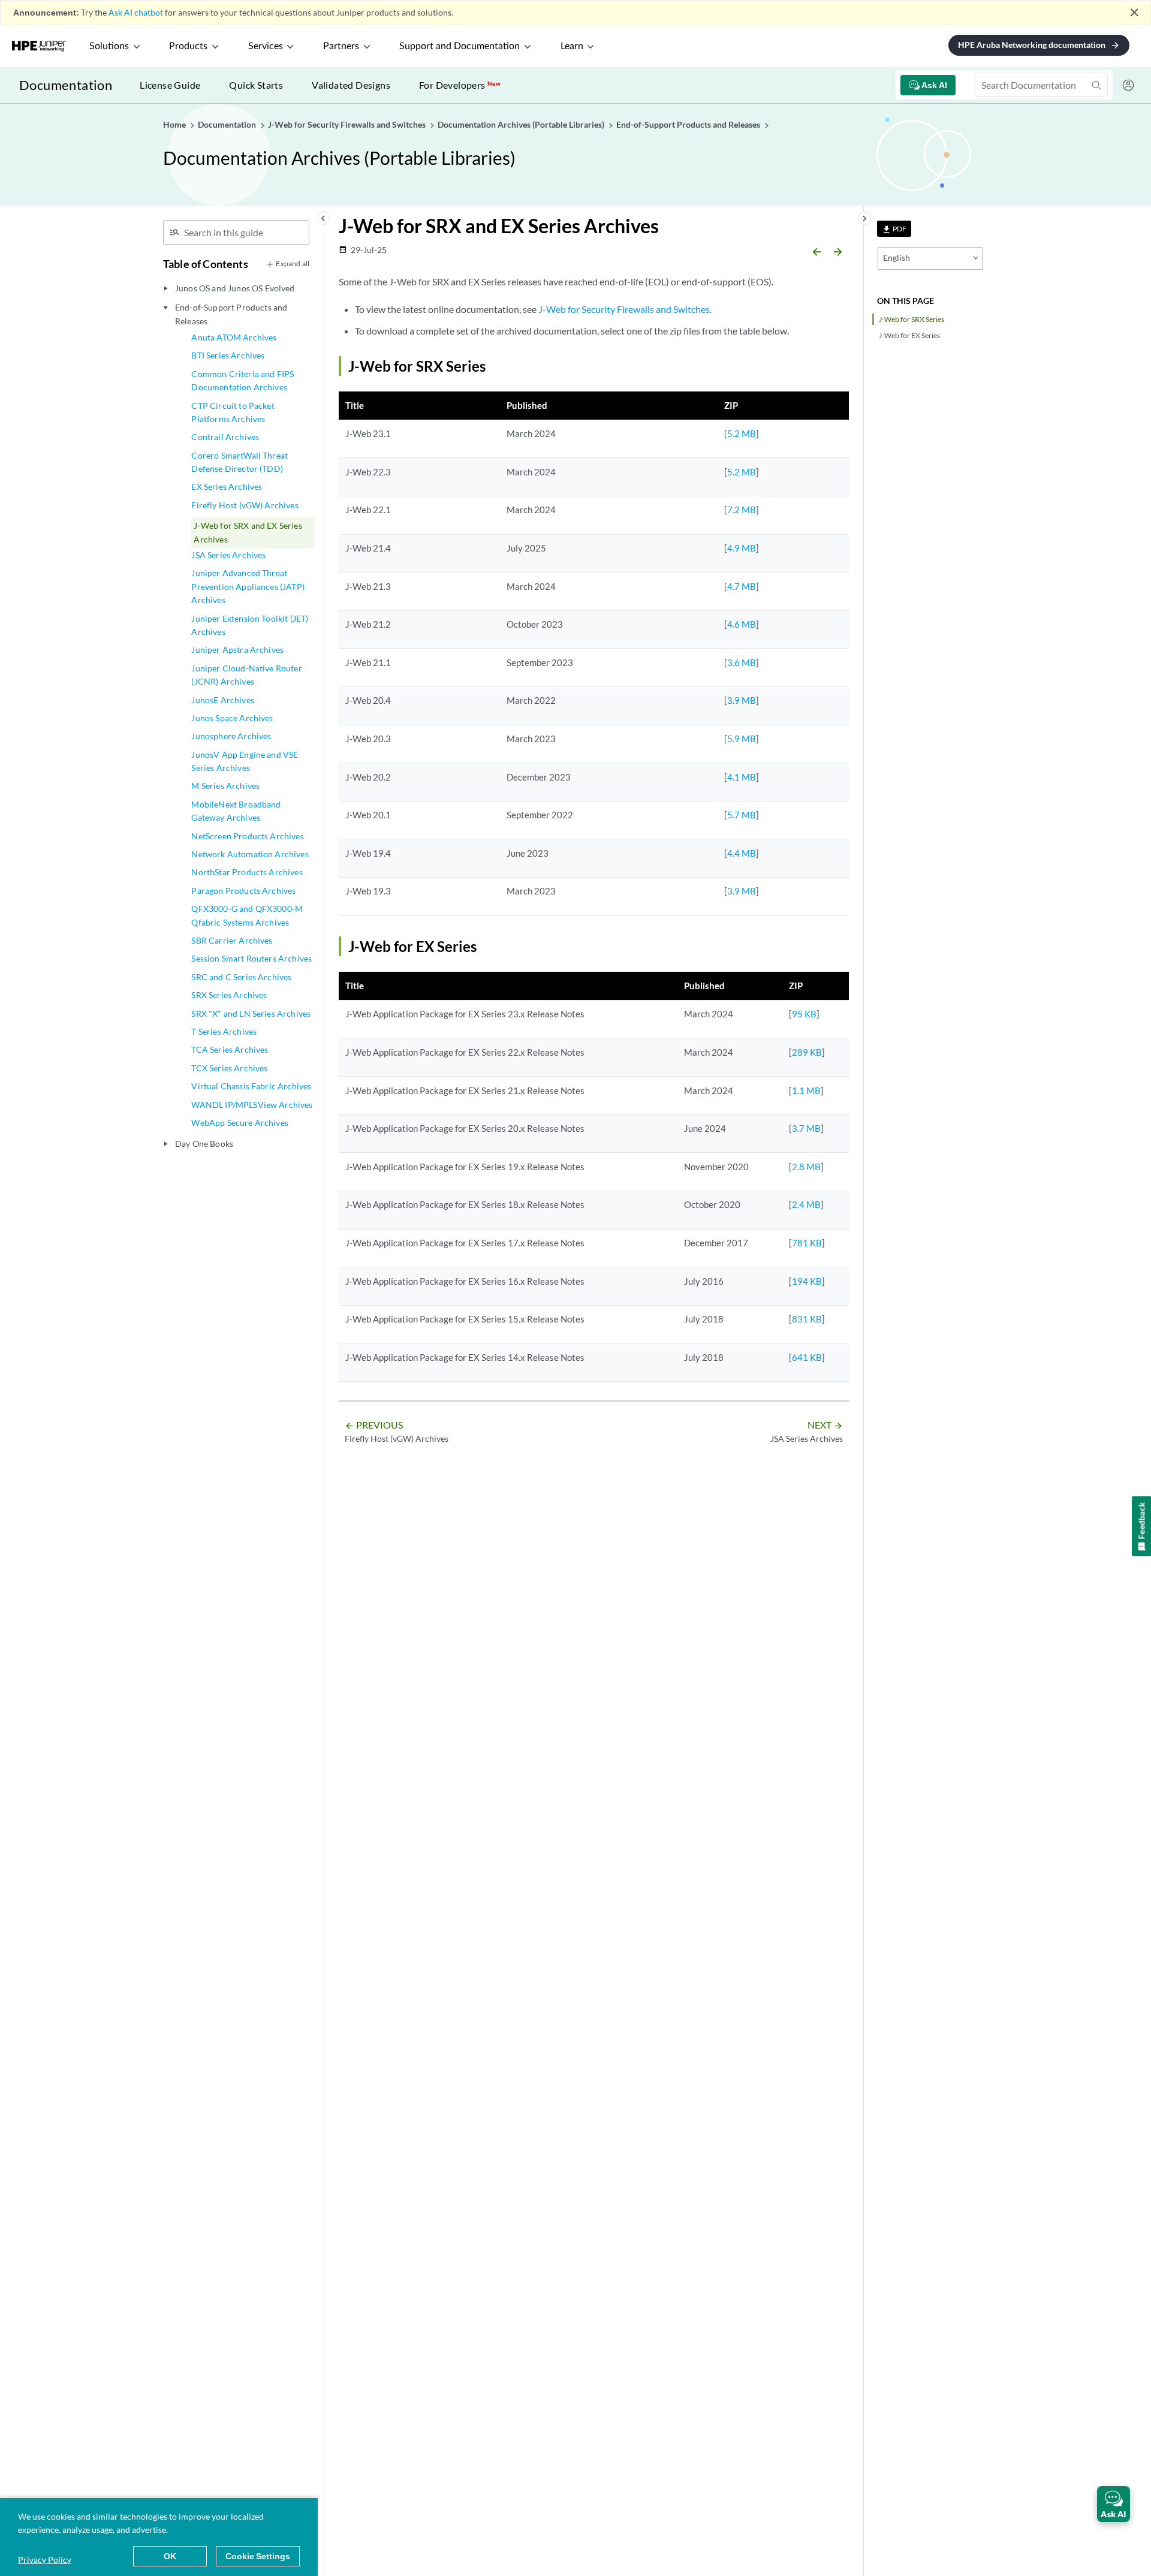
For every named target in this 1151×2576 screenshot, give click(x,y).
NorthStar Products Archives (247, 872)
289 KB (807, 1052)
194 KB (807, 1281)
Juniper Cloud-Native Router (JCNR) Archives (246, 675)
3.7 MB (806, 1128)
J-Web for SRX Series (912, 319)
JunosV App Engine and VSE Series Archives (245, 761)
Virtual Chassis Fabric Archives (251, 1086)
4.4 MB (742, 853)
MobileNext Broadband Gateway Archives (236, 811)
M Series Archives (225, 786)
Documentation (66, 85)
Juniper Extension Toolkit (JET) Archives (250, 625)
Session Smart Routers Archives (251, 958)
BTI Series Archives (228, 355)
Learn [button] (572, 46)
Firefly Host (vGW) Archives (245, 505)
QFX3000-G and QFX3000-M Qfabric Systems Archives (247, 915)
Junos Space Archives (232, 718)
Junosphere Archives (231, 736)
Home (175, 124)
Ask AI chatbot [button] (136, 12)
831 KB (807, 1319)
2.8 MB (806, 1167)
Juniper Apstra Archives (237, 650)
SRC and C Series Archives (241, 977)
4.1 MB (742, 777)
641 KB (807, 1357)
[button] (1114, 2504)
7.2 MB (742, 510)
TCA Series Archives (230, 1049)
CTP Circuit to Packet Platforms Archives (233, 412)
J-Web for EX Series (909, 335)
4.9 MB (742, 548)
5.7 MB (742, 815)
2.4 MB (806, 1204)
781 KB (807, 1243)
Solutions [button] (109, 46)
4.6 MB (742, 624)
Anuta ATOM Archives (234, 337)
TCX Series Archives (229, 1068)
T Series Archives (224, 1031)
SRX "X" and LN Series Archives (251, 1013)
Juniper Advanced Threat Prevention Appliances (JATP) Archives (248, 586)
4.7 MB (742, 586)
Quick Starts (256, 85)
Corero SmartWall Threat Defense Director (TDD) (239, 462)
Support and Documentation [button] (460, 46)
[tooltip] (894, 229)
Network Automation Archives (250, 854)
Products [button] (188, 46)
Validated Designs (351, 85)
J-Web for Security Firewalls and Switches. (625, 309)
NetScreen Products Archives (247, 836)
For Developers (460, 85)
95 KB (804, 1014)
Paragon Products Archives (243, 891)
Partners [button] (341, 46)
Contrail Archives (225, 437)
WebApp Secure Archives (240, 1123)
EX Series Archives (227, 486)
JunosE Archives (222, 700)
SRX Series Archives (229, 995)
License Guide (170, 85)
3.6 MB (742, 662)
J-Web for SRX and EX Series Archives (248, 532)
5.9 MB (742, 739)
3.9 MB (742, 700)
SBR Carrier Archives (232, 940)
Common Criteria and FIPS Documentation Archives (242, 380)
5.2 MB (742, 433)
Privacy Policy (45, 2560)
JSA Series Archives (228, 555)
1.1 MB (806, 1090)
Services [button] (266, 46)
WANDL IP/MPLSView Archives (252, 1105)
